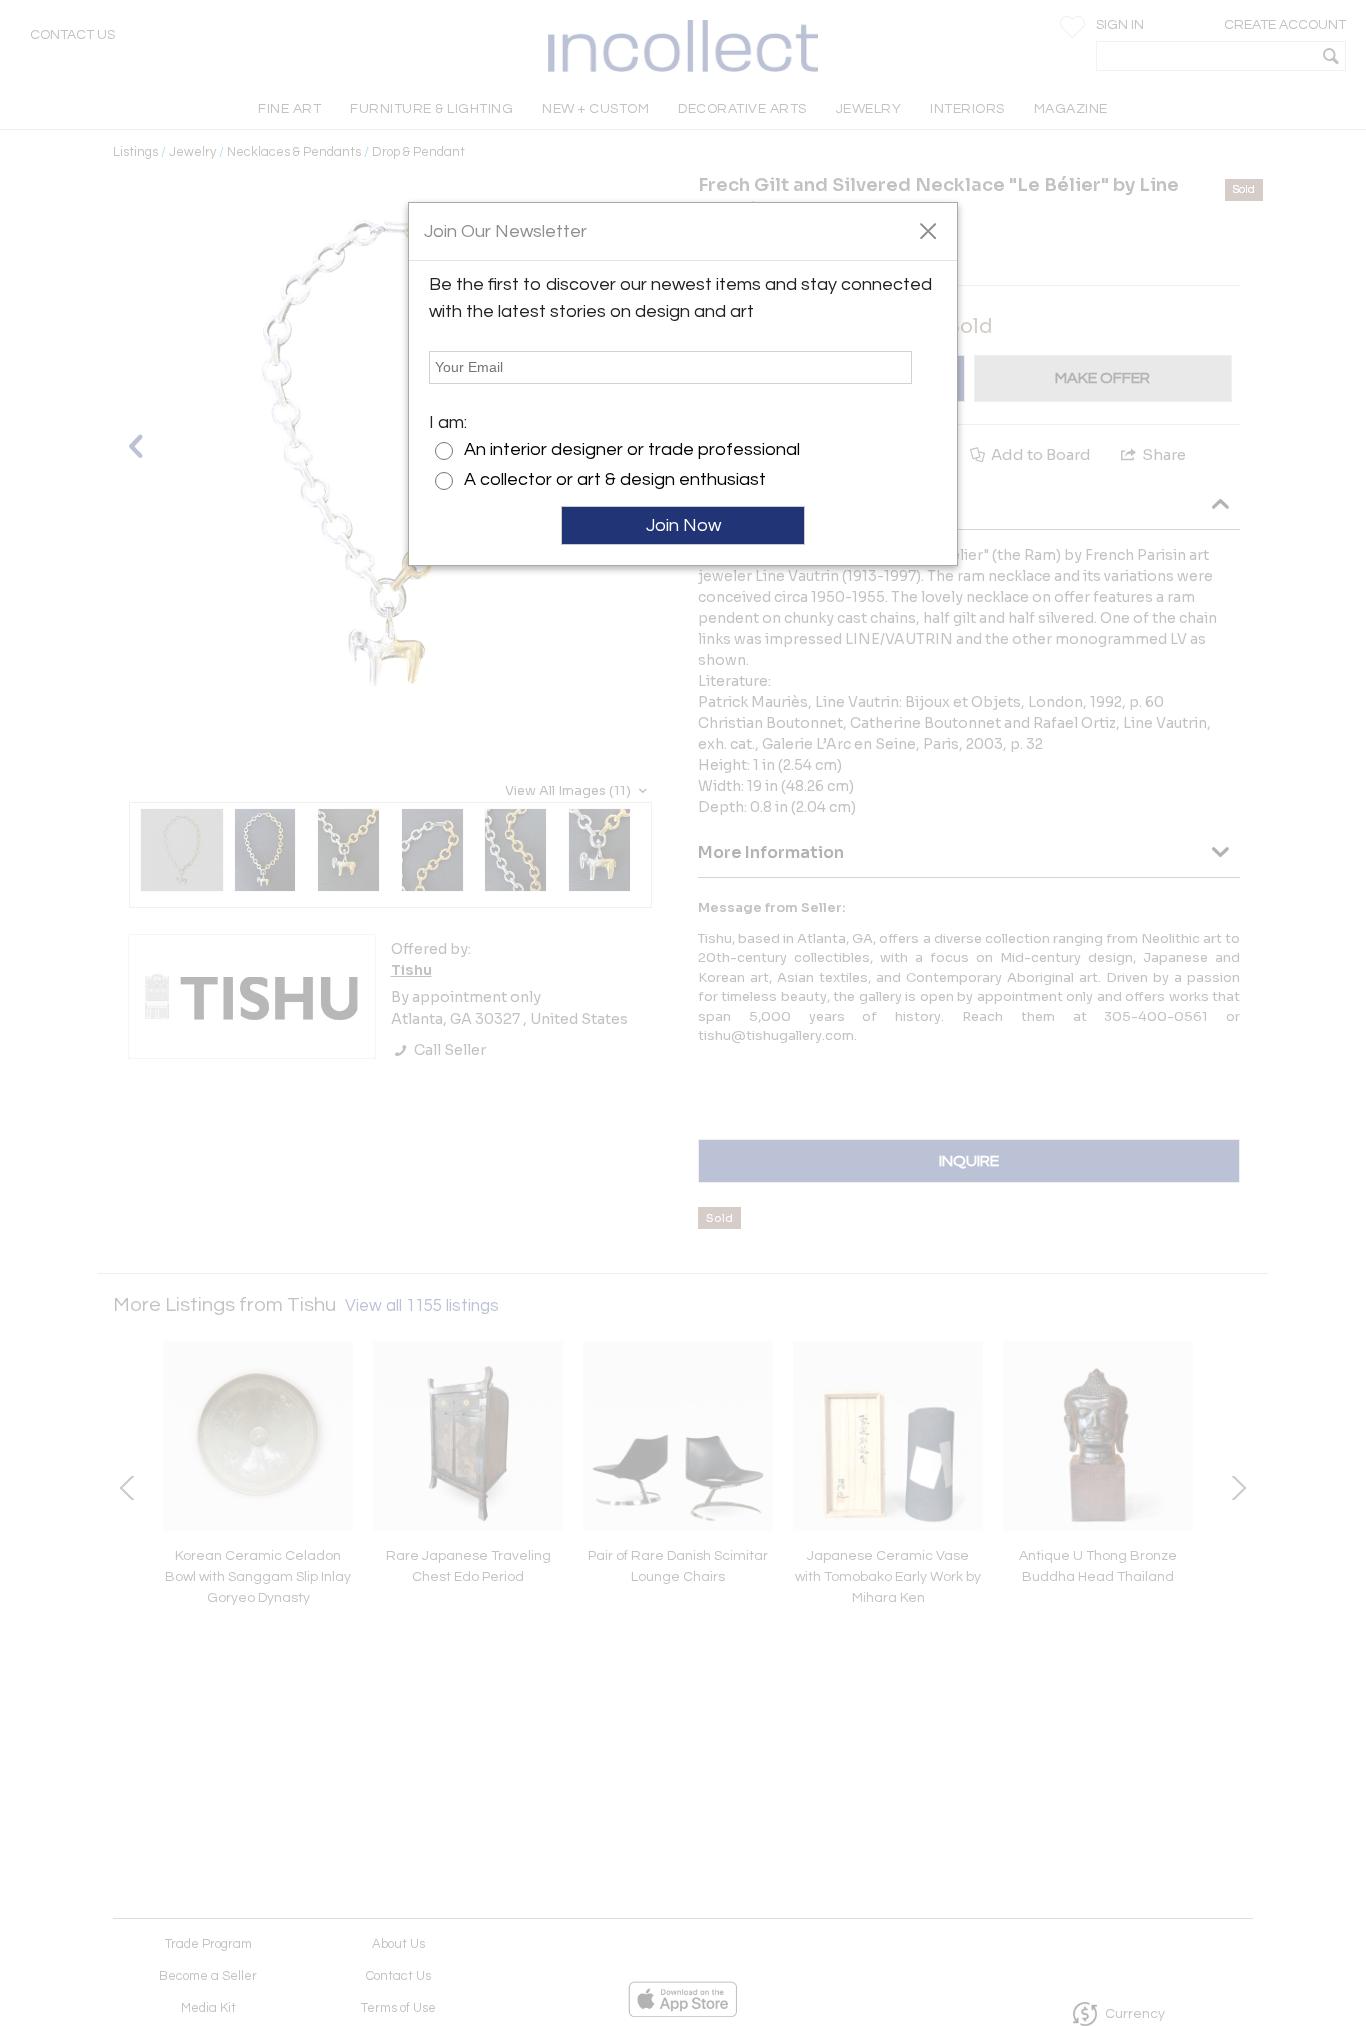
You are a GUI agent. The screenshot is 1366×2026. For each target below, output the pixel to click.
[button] (927, 230)
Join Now (683, 525)
